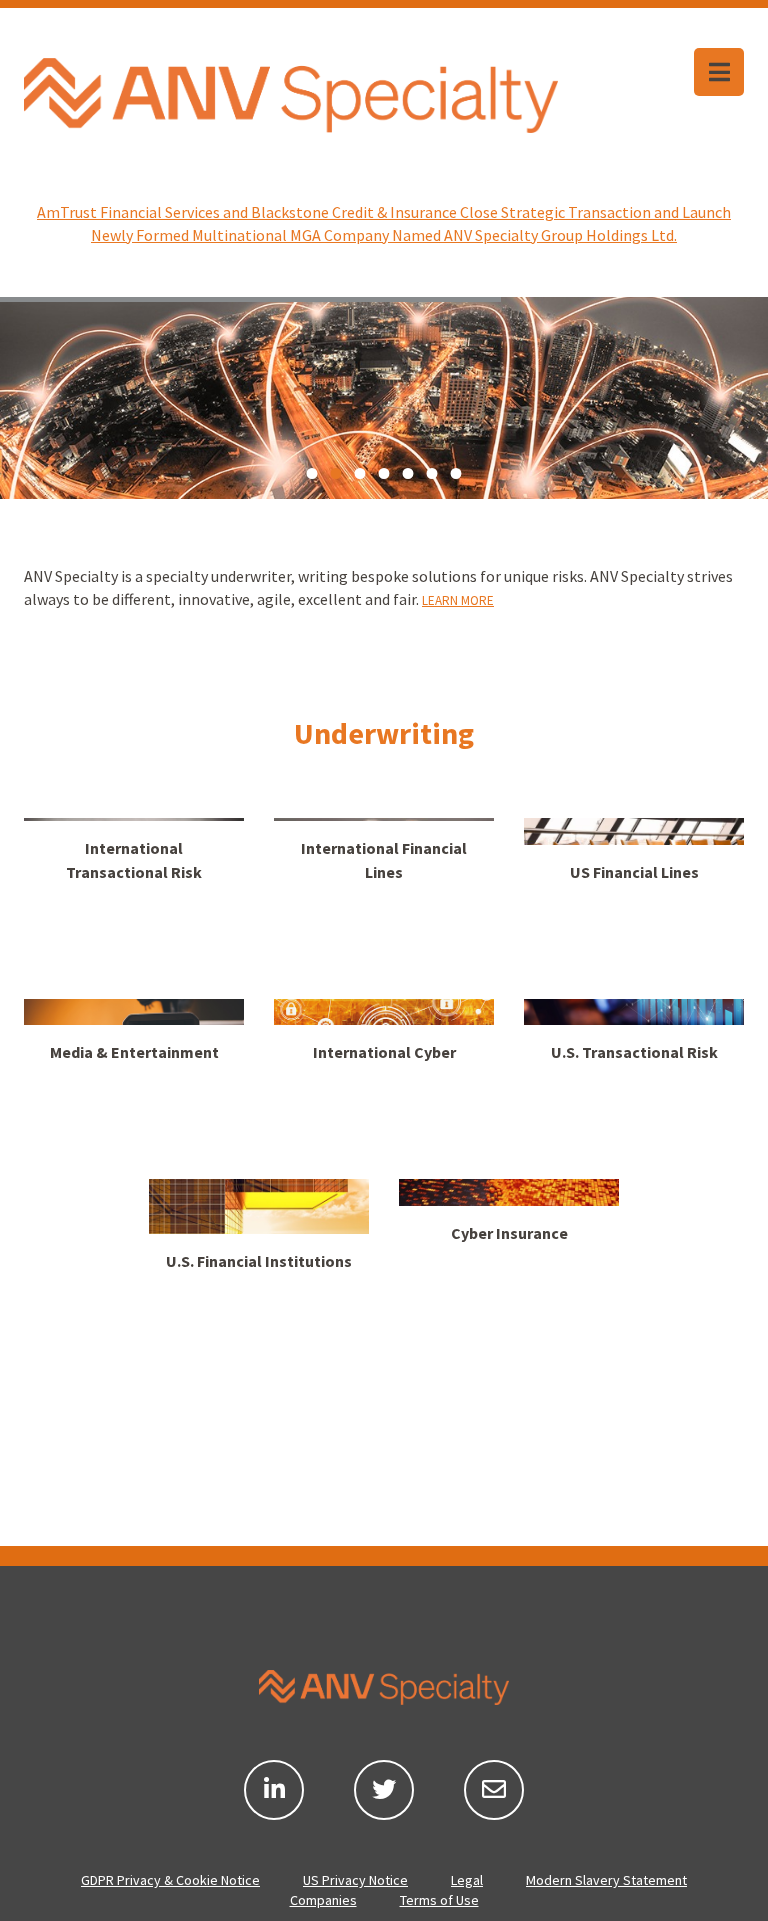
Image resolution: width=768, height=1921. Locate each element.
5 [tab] (408, 474)
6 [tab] (432, 474)
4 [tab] (384, 474)
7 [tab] (456, 474)
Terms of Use (439, 1900)
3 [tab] (360, 474)
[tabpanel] (384, 398)
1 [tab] (312, 474)
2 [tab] (336, 474)
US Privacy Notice (355, 1880)
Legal (467, 1880)
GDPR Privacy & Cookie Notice (170, 1880)
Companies (323, 1900)
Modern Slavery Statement (606, 1880)
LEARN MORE (458, 600)
